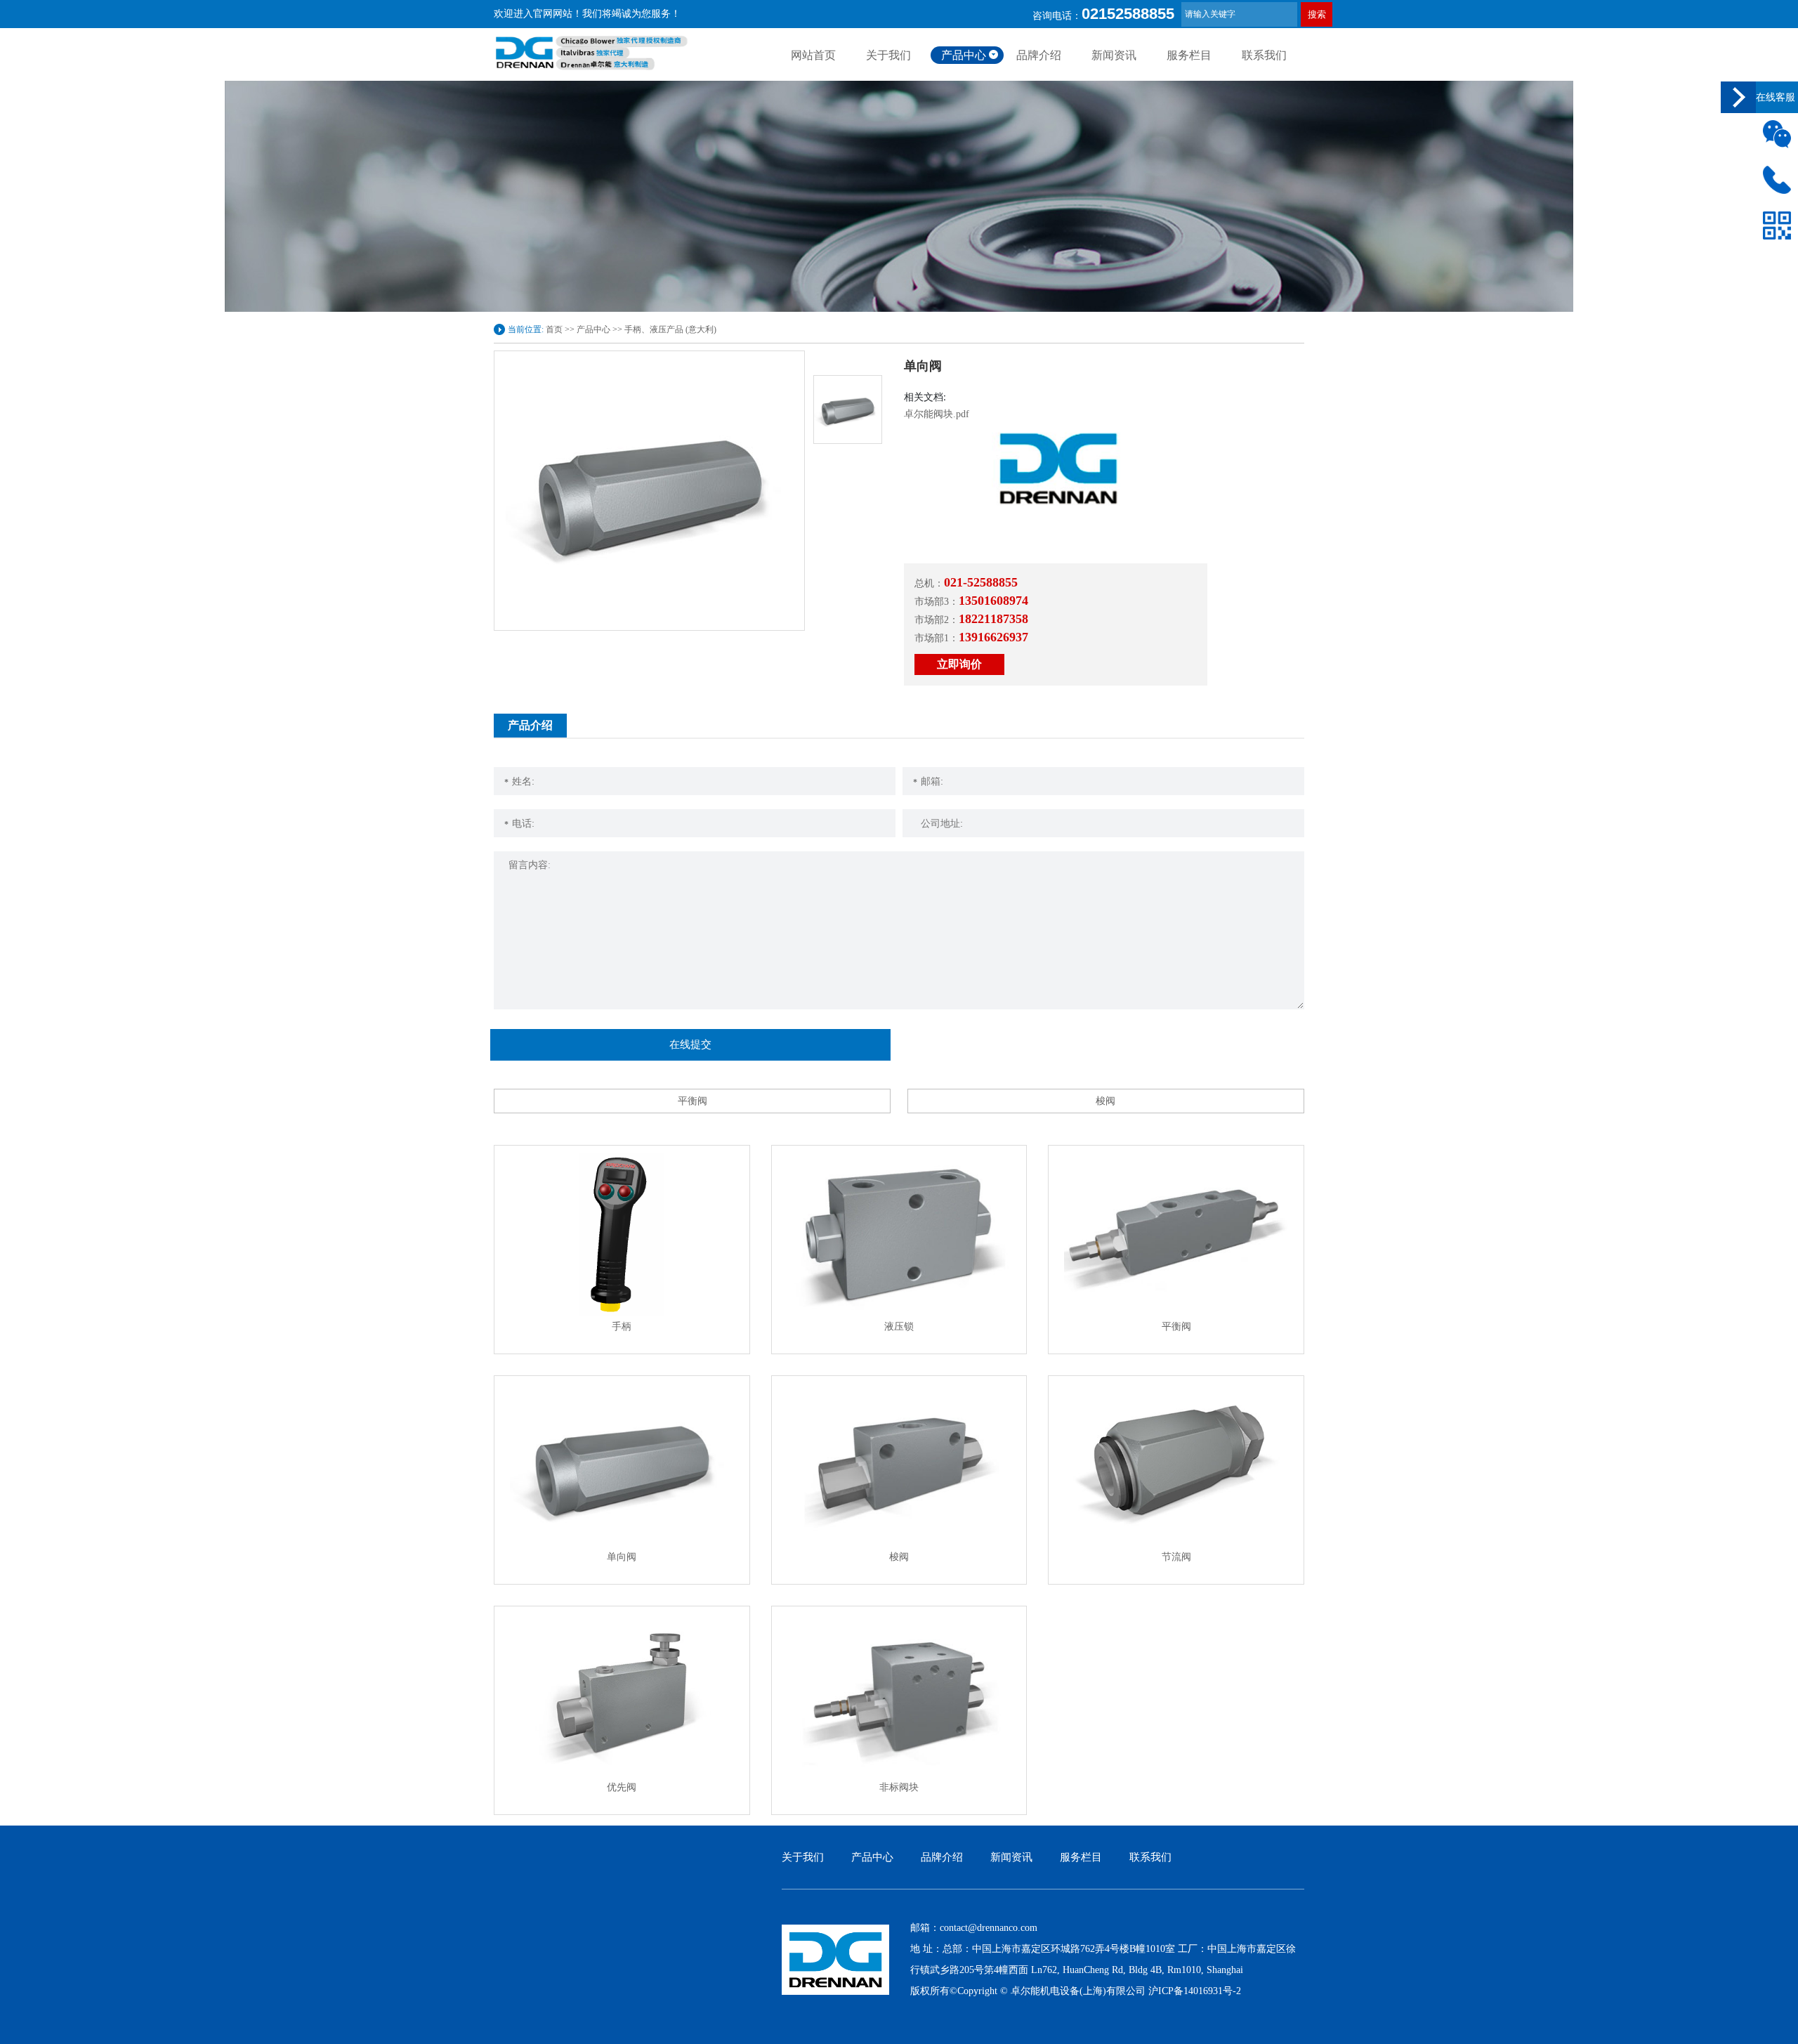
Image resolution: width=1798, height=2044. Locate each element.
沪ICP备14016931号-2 (1195, 1991)
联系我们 (1264, 55)
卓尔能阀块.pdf (937, 414)
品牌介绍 (1039, 55)
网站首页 (813, 55)
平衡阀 (693, 1101)
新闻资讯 (1114, 55)
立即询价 (959, 664)
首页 (554, 329)
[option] (649, 491)
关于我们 (888, 55)
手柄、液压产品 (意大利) (670, 329)
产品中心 (964, 55)
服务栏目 (1189, 55)
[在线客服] (1738, 97)
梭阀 (1105, 1101)
